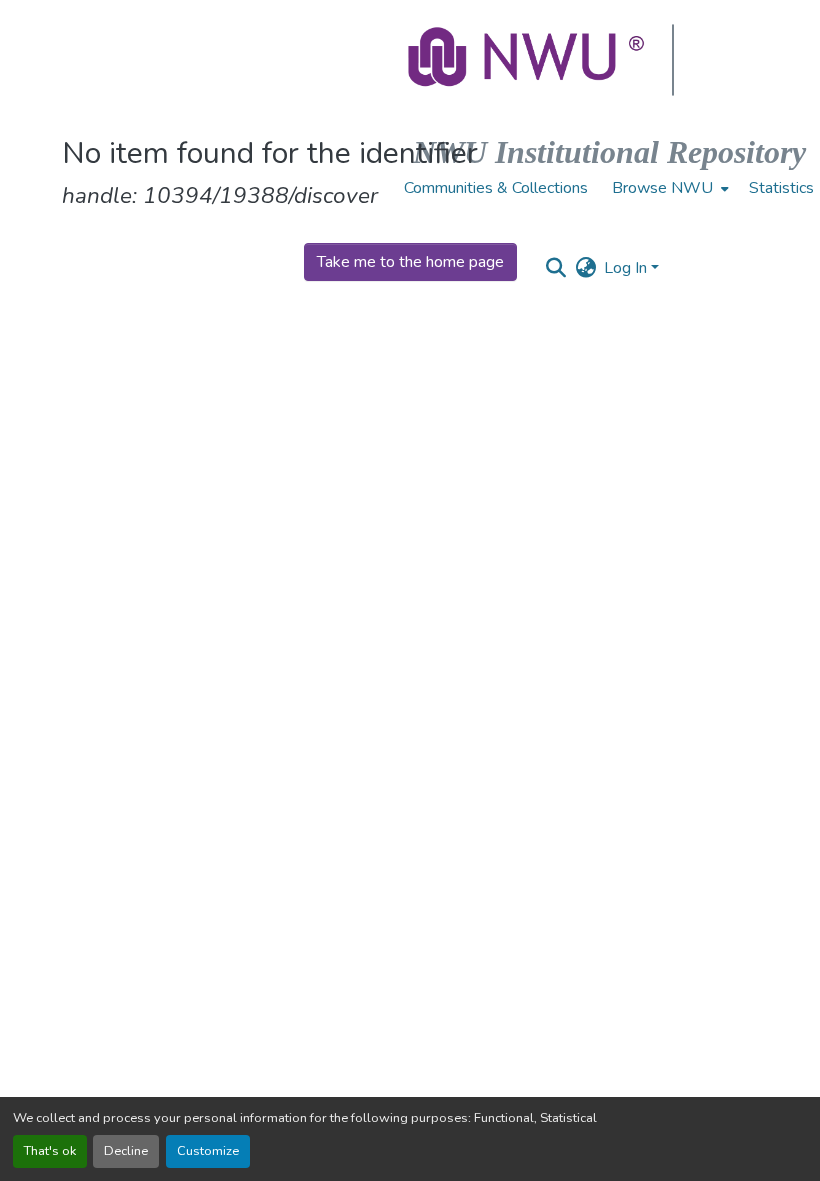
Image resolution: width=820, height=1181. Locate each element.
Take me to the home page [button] (410, 262)
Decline (126, 1151)
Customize (208, 1151)
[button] (528, 60)
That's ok (50, 1151)
